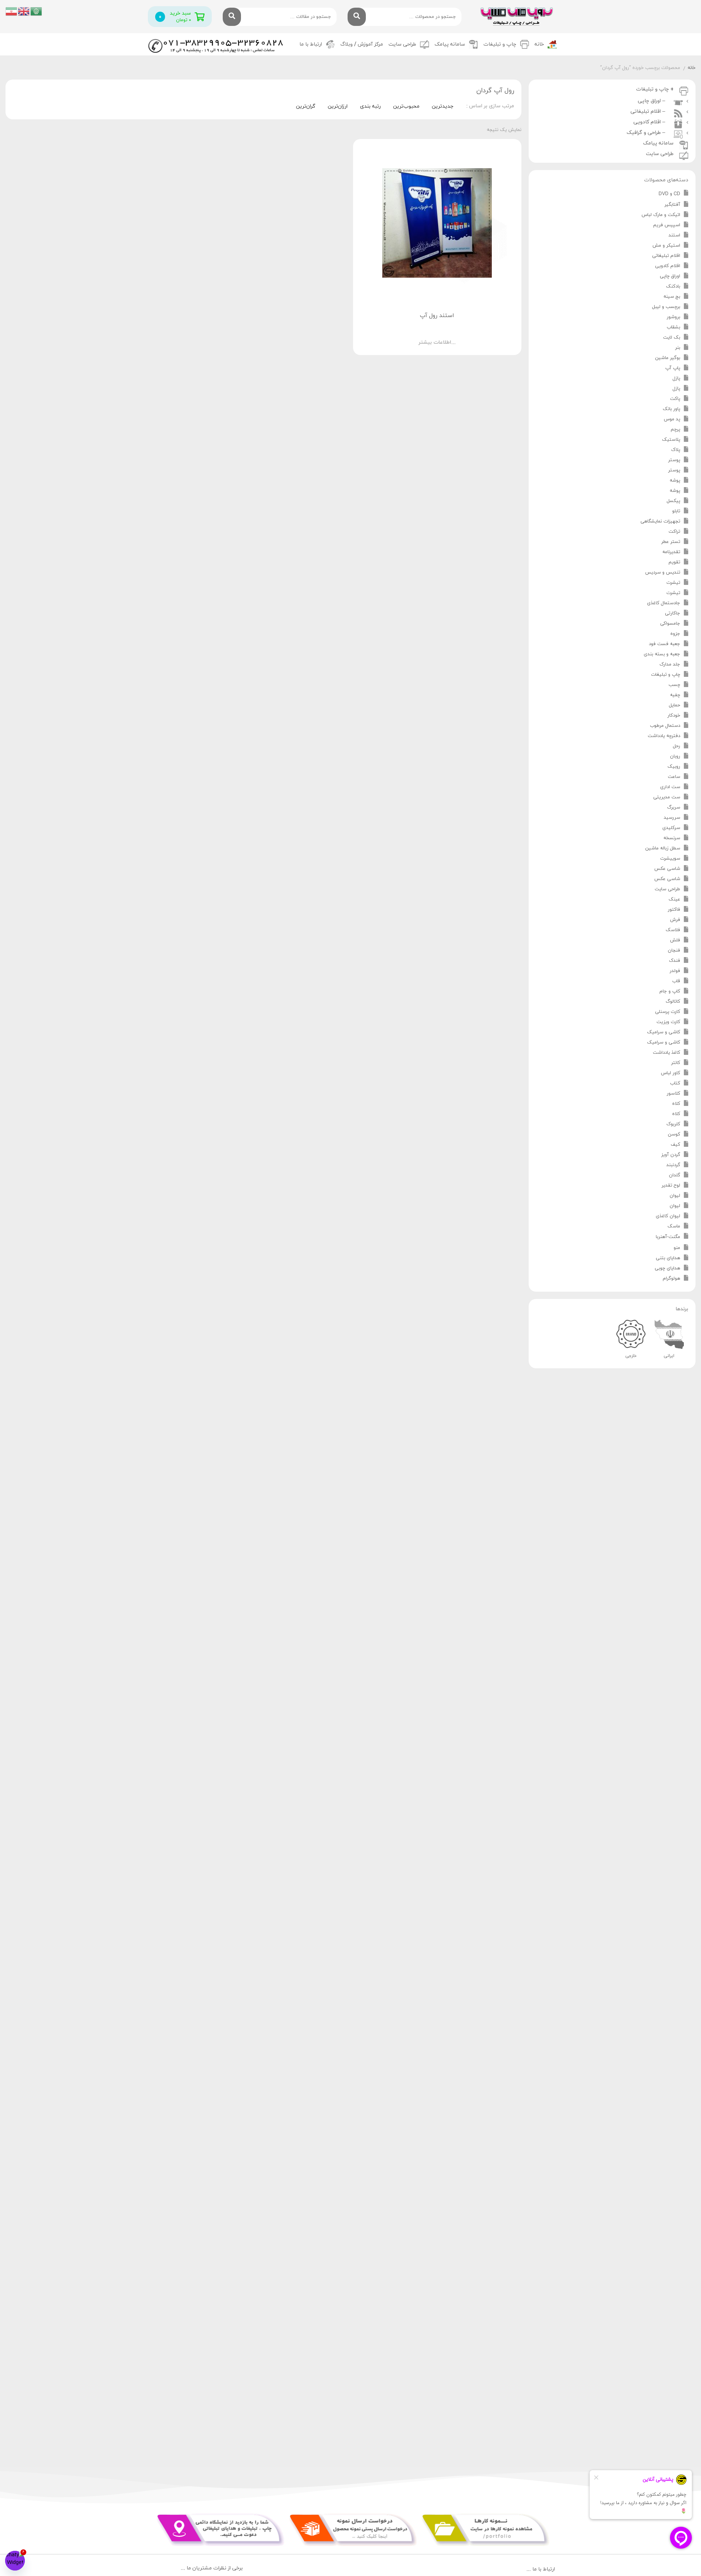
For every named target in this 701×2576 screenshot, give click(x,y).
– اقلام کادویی (651, 122)
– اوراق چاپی (653, 101)
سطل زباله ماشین (663, 848)
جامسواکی (670, 624)
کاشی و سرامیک (664, 1032)
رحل (677, 746)
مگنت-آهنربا (668, 1237)
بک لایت (672, 338)
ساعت (674, 777)
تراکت (674, 532)
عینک (674, 899)
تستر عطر (671, 542)
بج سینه (672, 297)
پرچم (675, 429)
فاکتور (674, 910)
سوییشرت (670, 859)
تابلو (676, 511)
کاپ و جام (670, 991)
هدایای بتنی (668, 1258)
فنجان (674, 950)
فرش (675, 920)
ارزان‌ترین (338, 106)
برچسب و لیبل (666, 307)
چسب (674, 685)
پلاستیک (671, 440)
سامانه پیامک (450, 44)
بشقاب (673, 327)
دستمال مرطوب (665, 726)
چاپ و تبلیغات (666, 675)
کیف (675, 1145)
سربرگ (674, 807)
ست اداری (670, 787)
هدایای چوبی (667, 1268)
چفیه (675, 695)
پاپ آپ (673, 368)
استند (674, 235)
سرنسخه (672, 838)
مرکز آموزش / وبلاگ (362, 44)
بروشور (673, 317)
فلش (675, 940)
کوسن (674, 1134)
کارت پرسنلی (668, 1012)
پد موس (672, 419)
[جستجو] (357, 17)
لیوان (675, 1196)
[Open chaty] (15, 2561)
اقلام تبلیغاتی (666, 256)
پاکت (675, 399)
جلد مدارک (670, 664)
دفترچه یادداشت (664, 736)
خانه (539, 44)
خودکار (674, 716)
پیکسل (673, 501)
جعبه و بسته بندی (662, 654)
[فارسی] (12, 11)
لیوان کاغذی (668, 1216)
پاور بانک (671, 409)
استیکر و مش (666, 246)
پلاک (676, 450)
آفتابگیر (672, 205)
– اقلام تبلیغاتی (649, 111)
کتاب (675, 1083)
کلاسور (673, 1094)
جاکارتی (673, 613)
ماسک (674, 1226)
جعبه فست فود (664, 644)
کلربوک (673, 1124)
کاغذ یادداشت (666, 1053)
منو (677, 1248)
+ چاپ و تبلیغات (655, 89)
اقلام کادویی (668, 266)
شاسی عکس (667, 869)
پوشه (675, 481)
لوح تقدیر (671, 1185)
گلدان (675, 1175)
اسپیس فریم (667, 225)
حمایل (675, 705)
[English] (24, 11)
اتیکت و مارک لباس (661, 215)
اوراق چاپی (670, 276)
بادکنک (673, 286)
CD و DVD (669, 194)
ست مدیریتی (667, 797)
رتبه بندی (370, 106)
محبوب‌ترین (406, 106)
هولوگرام (671, 1279)
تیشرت (673, 583)
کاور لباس (671, 1073)
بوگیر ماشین (668, 358)
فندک (675, 961)
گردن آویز (671, 1155)
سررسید (672, 818)
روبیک (674, 767)
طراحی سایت (402, 44)
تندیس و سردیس (663, 572)
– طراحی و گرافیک (647, 133)
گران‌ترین (306, 106)
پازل (676, 378)
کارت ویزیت (668, 1022)
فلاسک (673, 930)
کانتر (676, 1063)
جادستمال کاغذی (664, 603)
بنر (678, 348)
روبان (675, 756)
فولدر (675, 971)
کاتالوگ (673, 1002)
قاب (676, 981)
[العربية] (37, 11)
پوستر (674, 460)
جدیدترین (443, 106)
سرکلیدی (671, 828)
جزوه (675, 634)
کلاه (676, 1104)
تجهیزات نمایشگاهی (660, 521)
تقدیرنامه (671, 552)
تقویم (674, 562)
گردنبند (673, 1165)
